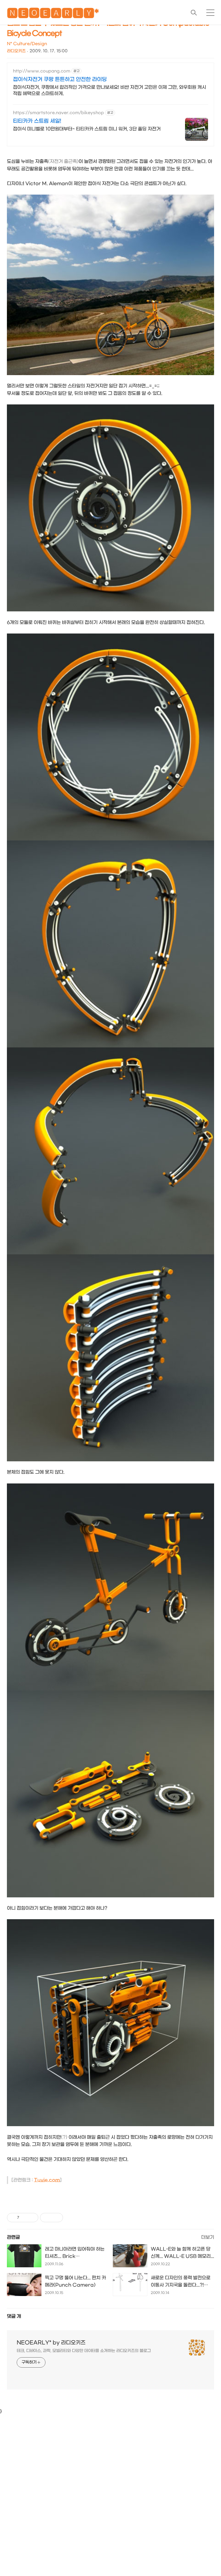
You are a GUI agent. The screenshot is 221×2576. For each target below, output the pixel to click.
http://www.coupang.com (42, 71)
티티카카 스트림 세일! (37, 121)
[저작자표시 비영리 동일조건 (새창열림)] (71, 2218)
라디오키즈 (16, 51)
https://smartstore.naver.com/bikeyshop (58, 113)
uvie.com (49, 2180)
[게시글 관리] (32, 2218)
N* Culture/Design (27, 44)
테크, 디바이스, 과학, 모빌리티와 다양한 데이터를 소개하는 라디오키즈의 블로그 (84, 2351)
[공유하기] (25, 2218)
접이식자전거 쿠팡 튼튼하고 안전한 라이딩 (60, 79)
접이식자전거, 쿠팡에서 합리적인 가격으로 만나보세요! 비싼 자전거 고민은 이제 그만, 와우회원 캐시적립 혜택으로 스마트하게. (109, 90)
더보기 (208, 2237)
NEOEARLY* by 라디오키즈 (51, 2343)
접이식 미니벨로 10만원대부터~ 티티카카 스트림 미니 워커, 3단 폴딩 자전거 (87, 129)
